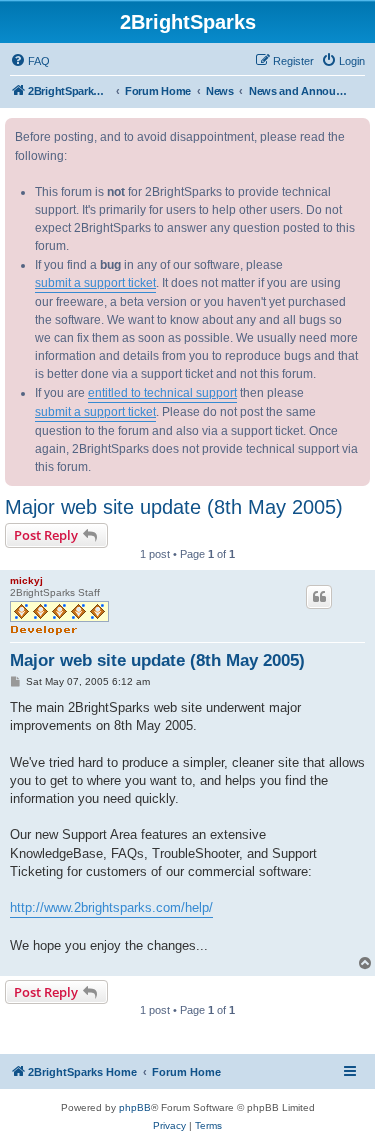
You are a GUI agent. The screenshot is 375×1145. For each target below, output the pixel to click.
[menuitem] (30, 61)
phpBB (135, 1107)
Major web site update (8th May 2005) (174, 507)
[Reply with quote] (319, 597)
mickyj (26, 580)
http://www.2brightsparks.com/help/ (111, 907)
